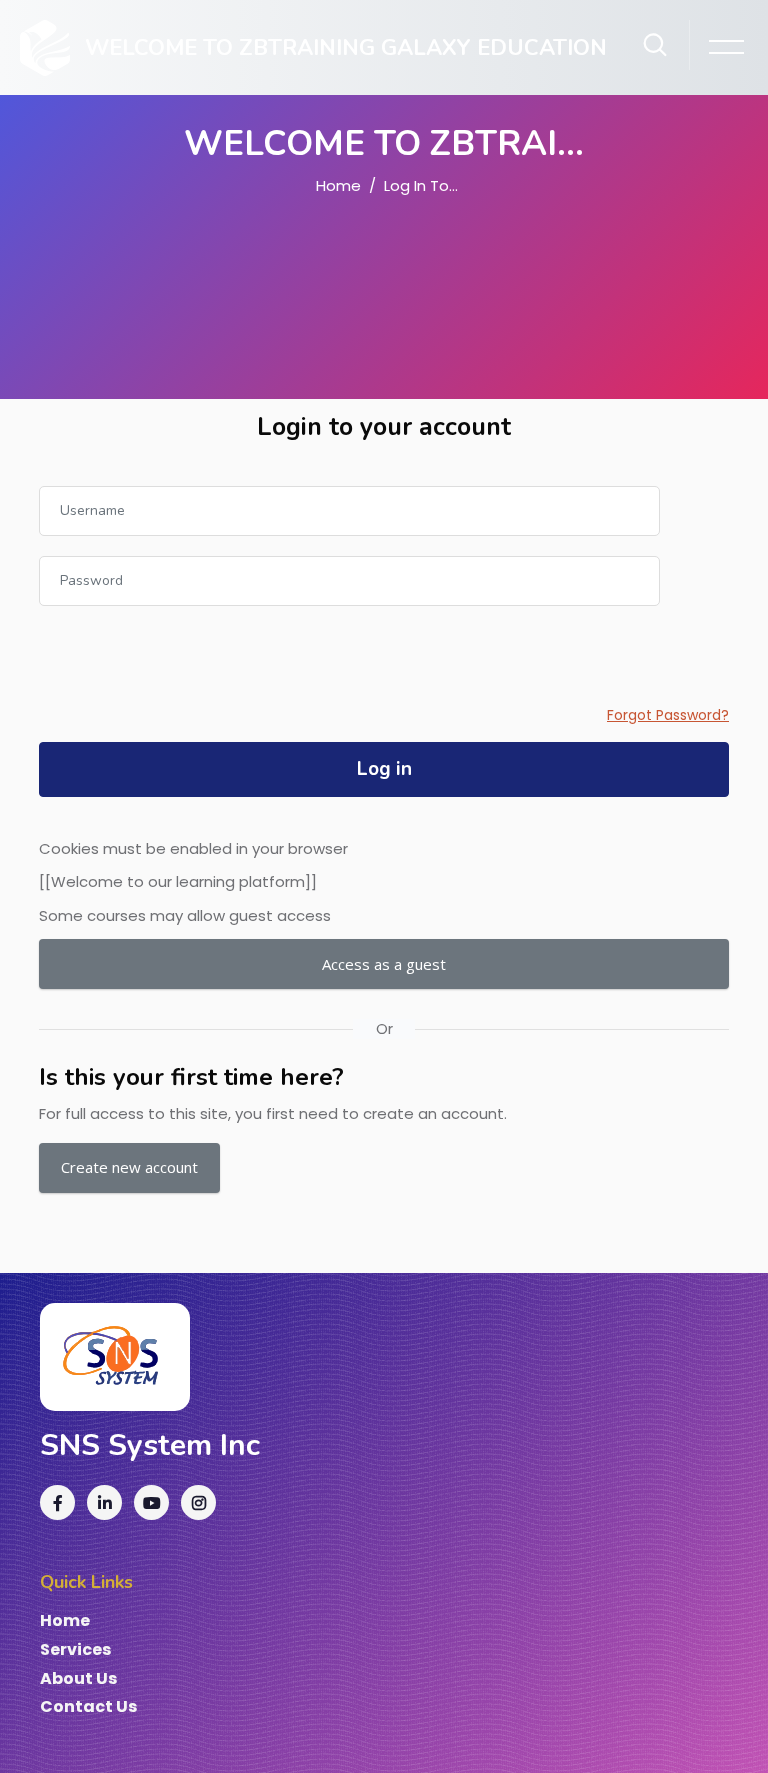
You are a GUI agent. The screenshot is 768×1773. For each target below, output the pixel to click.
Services (75, 1650)
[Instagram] (198, 1502)
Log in (384, 769)
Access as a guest (384, 964)
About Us (78, 1679)
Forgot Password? (668, 715)
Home (338, 185)
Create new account (129, 1167)
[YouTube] (151, 1502)
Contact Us (88, 1707)
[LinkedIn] (104, 1502)
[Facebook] (57, 1502)
